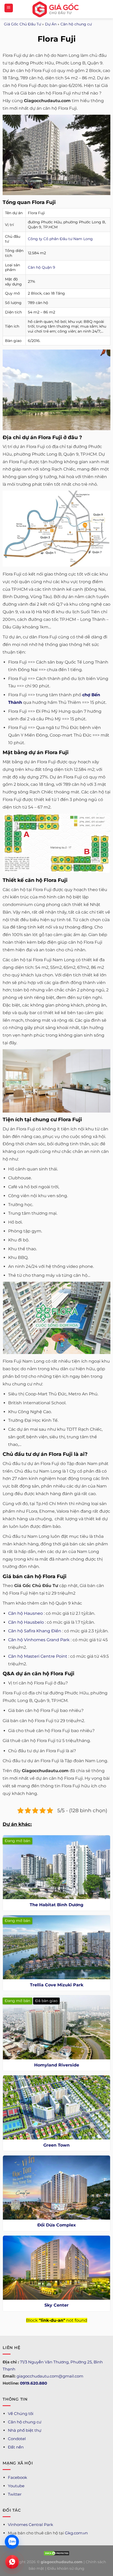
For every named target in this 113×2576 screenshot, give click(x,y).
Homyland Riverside (57, 2065)
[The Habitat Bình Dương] (56, 1867)
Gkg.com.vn (76, 2533)
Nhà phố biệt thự (25, 2430)
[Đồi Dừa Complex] (56, 2188)
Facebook (17, 2477)
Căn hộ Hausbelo (26, 1622)
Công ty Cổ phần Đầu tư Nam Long (60, 239)
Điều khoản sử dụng (66, 2568)
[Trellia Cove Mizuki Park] (56, 1947)
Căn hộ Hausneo (25, 1613)
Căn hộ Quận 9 (42, 267)
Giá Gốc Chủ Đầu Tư (22, 24)
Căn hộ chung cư (76, 24)
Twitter (15, 2494)
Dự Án (51, 24)
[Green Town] (56, 2107)
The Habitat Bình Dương (56, 1905)
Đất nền (16, 2447)
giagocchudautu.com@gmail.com (50, 2376)
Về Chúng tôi (21, 2414)
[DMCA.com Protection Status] (56, 2553)
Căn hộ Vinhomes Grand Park (39, 1640)
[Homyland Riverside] (56, 2027)
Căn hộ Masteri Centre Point (38, 1656)
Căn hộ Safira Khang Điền (35, 1631)
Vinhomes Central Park (30, 2525)
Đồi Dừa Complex (57, 2225)
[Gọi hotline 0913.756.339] (12, 2562)
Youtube (16, 2486)
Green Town (56, 2145)
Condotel (17, 2439)
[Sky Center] (56, 2268)
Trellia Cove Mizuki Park (57, 1985)
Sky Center (56, 2305)
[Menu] (9, 8)
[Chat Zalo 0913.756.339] (12, 2542)
